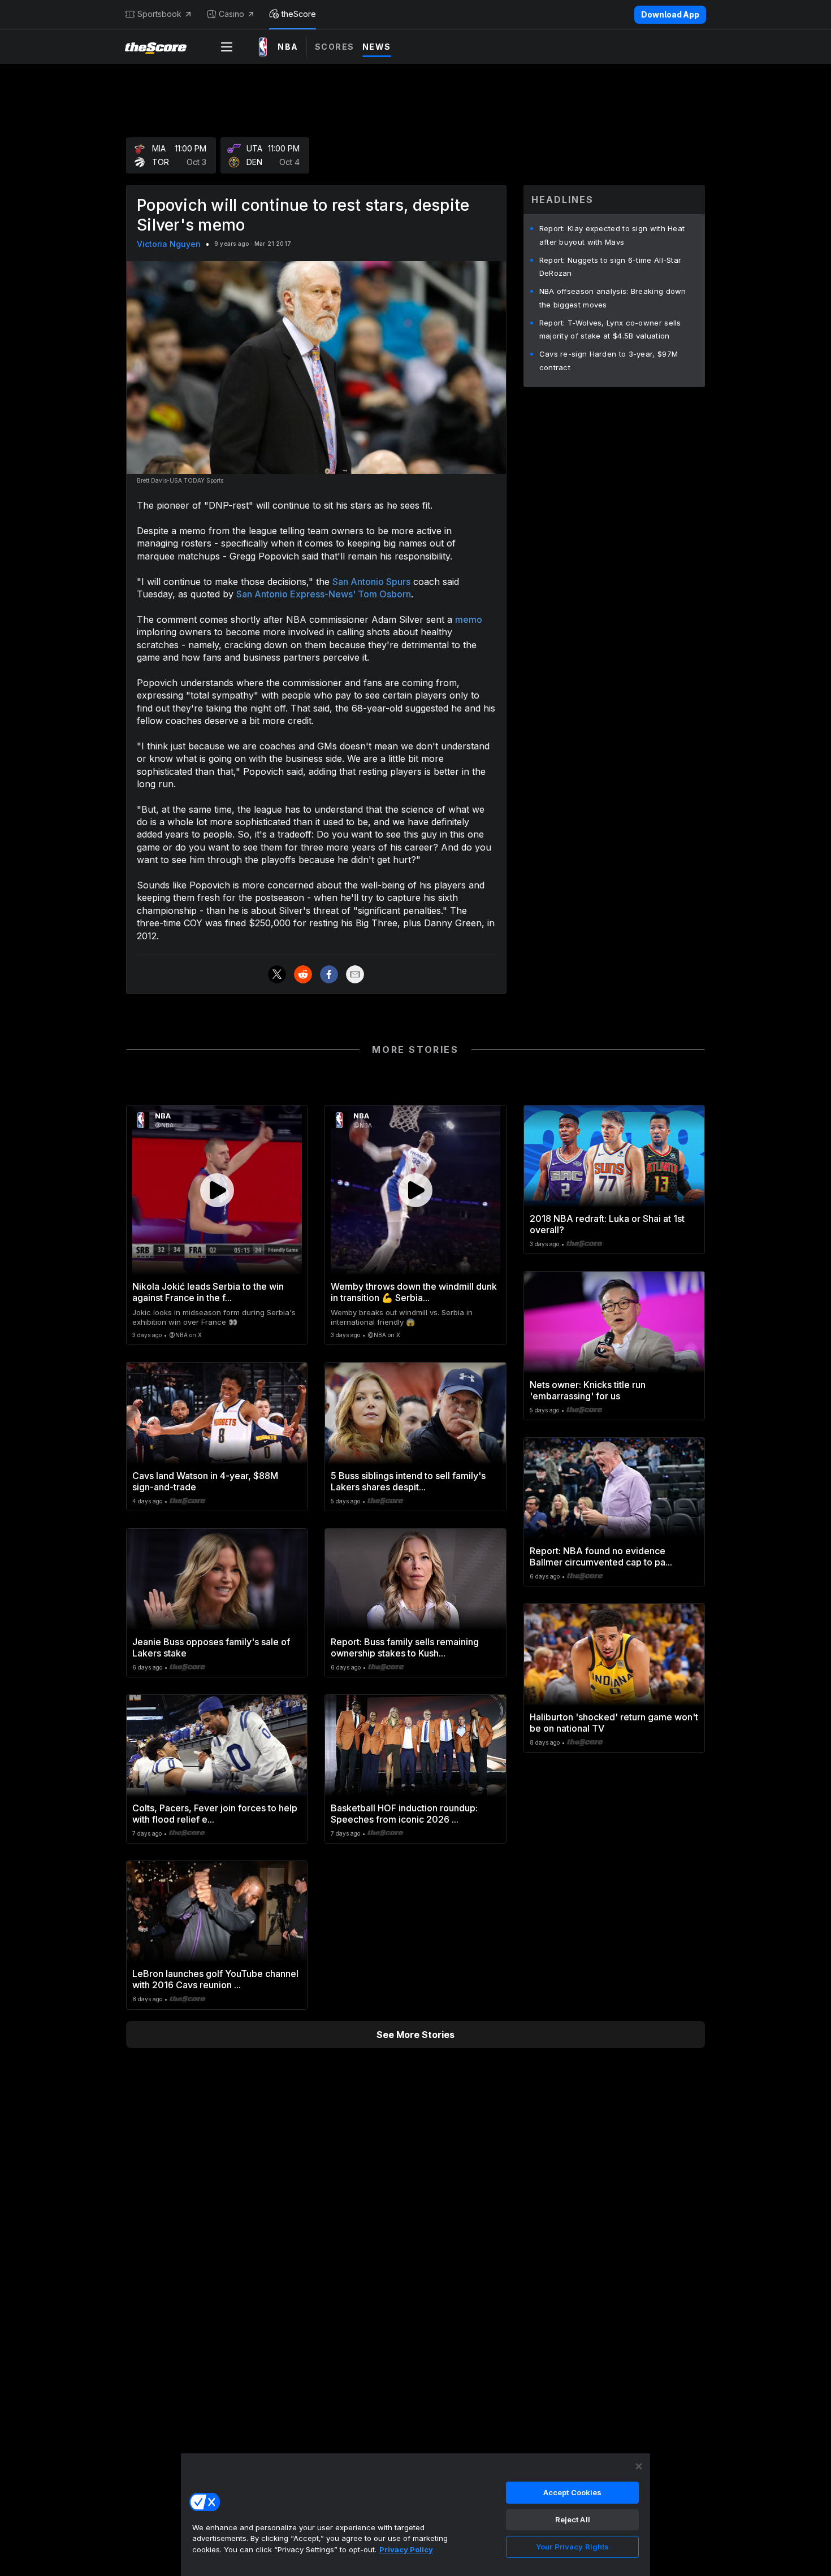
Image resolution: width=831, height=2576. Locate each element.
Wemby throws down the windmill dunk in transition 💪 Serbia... (414, 1292)
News (377, 47)
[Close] (639, 2466)
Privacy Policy (406, 2549)
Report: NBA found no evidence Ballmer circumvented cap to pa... (601, 1556)
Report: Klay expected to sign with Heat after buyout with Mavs (612, 235)
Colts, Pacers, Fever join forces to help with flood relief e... (215, 1814)
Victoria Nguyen (169, 244)
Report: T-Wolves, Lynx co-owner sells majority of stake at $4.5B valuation (610, 329)
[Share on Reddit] (303, 974)
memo (469, 619)
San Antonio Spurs (371, 582)
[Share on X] (277, 974)
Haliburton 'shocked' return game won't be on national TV (614, 1723)
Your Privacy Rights (572, 2547)
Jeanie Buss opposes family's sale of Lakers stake (211, 1647)
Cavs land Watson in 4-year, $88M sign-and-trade (205, 1481)
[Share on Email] (355, 974)
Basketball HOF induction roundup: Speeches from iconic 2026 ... (404, 1814)
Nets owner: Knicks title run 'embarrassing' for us (588, 1390)
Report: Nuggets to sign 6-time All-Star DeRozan (611, 267)
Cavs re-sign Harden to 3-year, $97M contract (609, 361)
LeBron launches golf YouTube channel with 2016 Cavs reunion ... (215, 1979)
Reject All (573, 2519)
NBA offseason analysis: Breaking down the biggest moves (613, 298)
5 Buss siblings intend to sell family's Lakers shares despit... (408, 1481)
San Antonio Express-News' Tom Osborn (324, 594)
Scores (335, 47)
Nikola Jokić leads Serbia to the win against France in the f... (208, 1292)
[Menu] (227, 47)
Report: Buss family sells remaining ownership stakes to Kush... (405, 1647)
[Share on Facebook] (329, 974)
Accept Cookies (573, 2492)
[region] (415, 2514)
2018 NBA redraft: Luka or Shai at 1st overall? (607, 1224)
